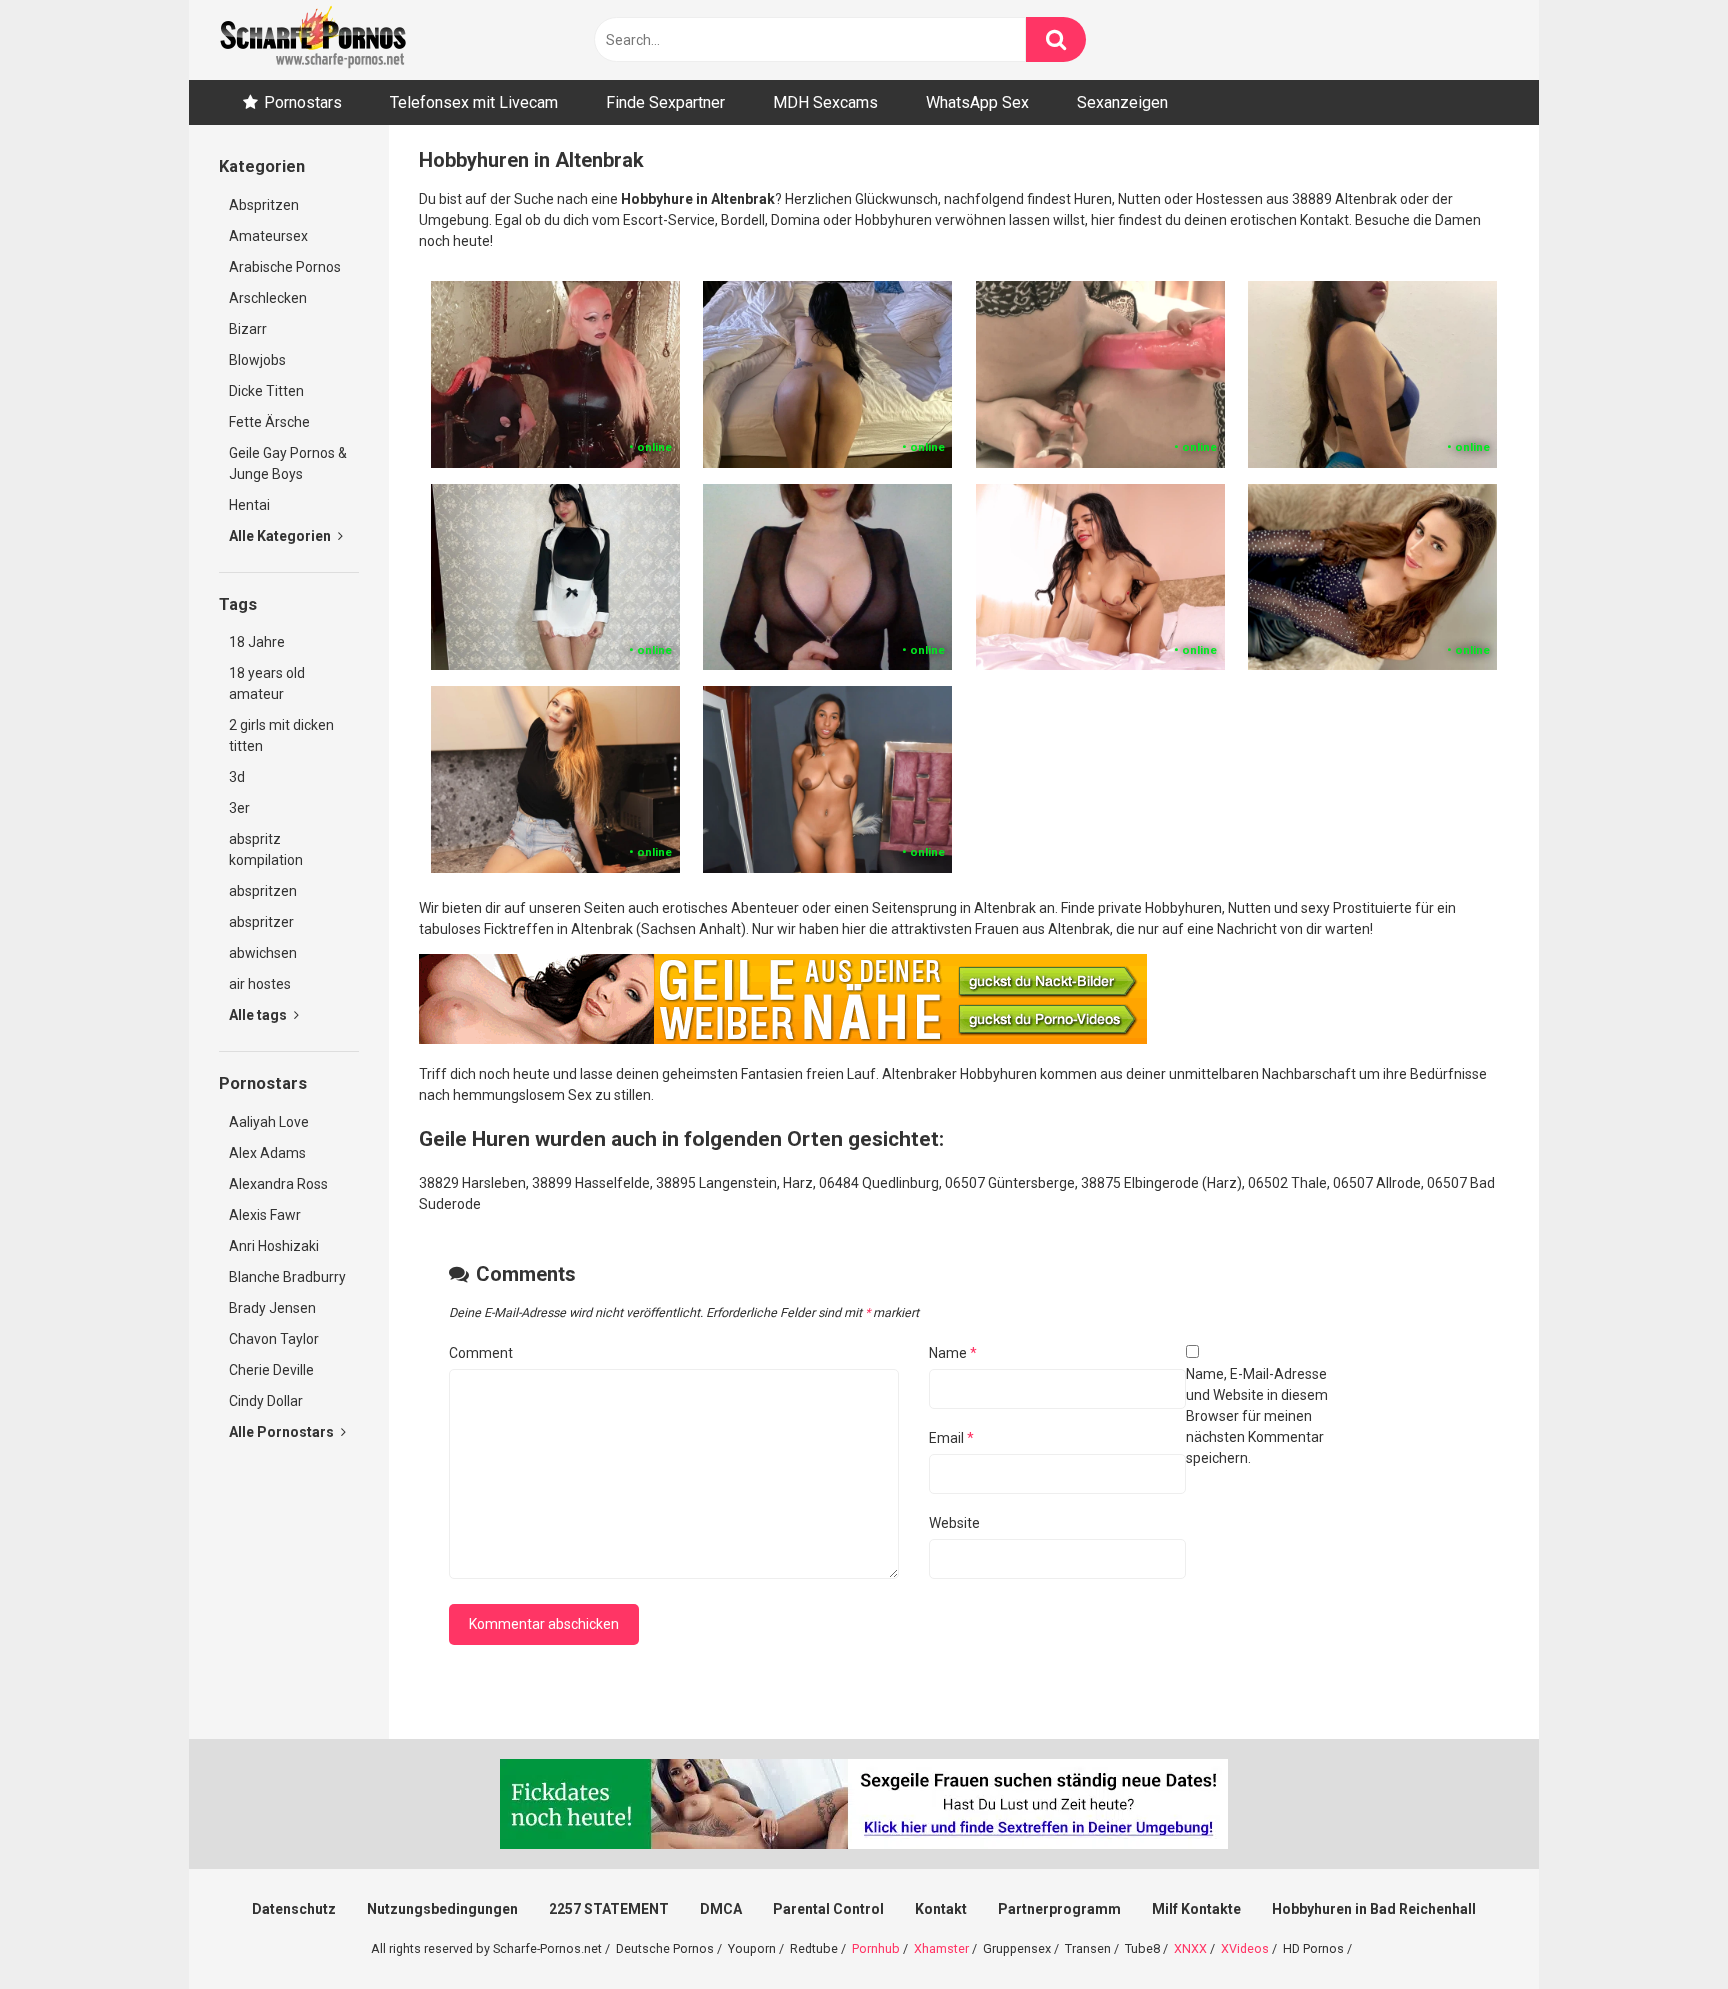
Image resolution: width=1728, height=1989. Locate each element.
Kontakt (941, 1909)
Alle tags (259, 1015)
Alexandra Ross (278, 1184)
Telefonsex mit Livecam (474, 102)
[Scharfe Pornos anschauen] (313, 40)
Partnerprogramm (1059, 1909)
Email (951, 1438)
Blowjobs (257, 360)
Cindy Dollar (266, 1401)
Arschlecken (268, 298)
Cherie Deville (271, 1370)
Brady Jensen (272, 1308)
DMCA (721, 1909)
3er (239, 808)
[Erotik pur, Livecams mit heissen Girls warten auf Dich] (783, 1039)
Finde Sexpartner (665, 102)
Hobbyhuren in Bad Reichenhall (1374, 1909)
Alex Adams (267, 1153)
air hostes (260, 984)
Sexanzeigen (1122, 102)
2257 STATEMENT (609, 1909)
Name (953, 1353)
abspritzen (263, 891)
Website (954, 1523)
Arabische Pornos (285, 267)
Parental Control (828, 1909)
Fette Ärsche (269, 422)
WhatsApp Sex (977, 102)
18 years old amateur (267, 683)
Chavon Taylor (274, 1339)
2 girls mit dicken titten (281, 735)
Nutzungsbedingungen (442, 1909)
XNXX (1190, 1948)
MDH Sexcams (825, 102)
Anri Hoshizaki (274, 1246)
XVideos (1245, 1948)
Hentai (249, 505)
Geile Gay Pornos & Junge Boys (288, 463)
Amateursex (268, 236)
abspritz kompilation (266, 849)
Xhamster (941, 1948)
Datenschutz (294, 1909)
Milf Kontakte (1196, 1909)
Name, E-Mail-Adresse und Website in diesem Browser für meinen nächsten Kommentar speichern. (1257, 1416)
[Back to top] (1661, 1928)
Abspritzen (264, 205)
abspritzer (261, 922)
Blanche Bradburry (287, 1277)
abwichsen (263, 953)
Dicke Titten (266, 391)
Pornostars (303, 102)
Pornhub (876, 1948)
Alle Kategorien (281, 536)
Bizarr (248, 329)
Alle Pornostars (283, 1432)
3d (237, 777)
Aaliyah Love (269, 1122)
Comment (481, 1353)
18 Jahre (257, 642)
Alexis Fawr (265, 1215)
